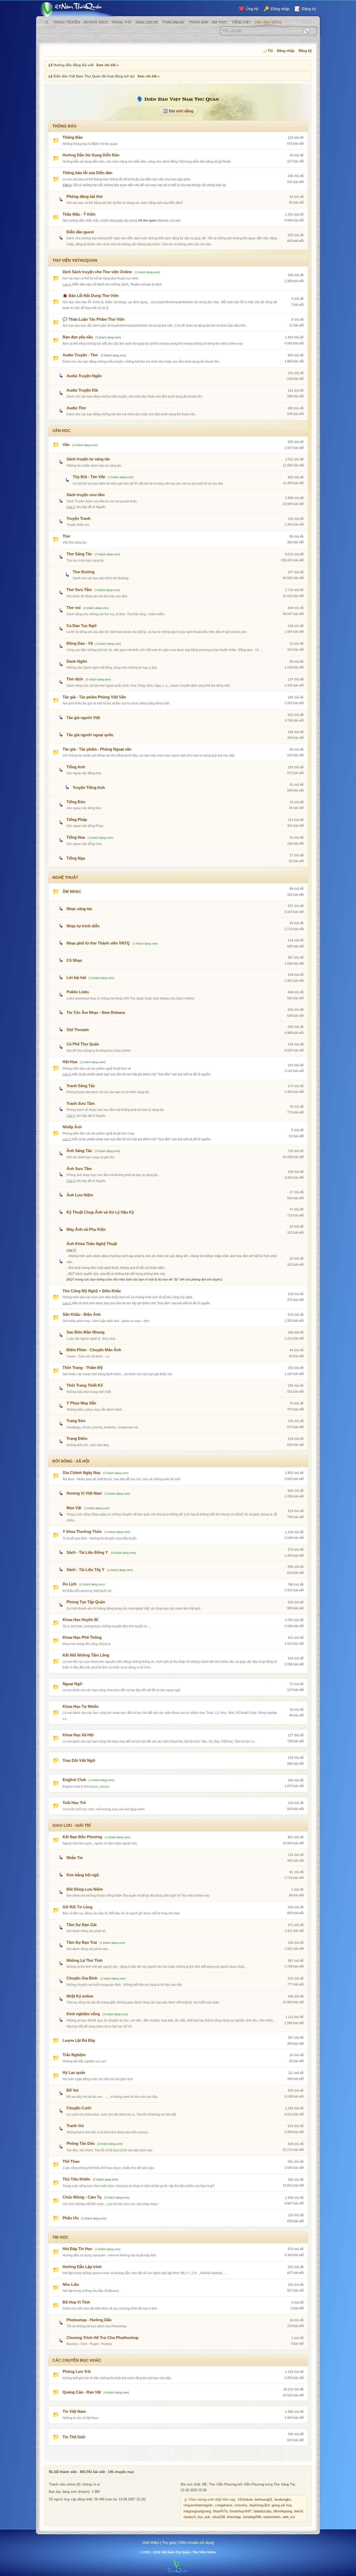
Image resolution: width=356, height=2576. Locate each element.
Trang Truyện (66, 22)
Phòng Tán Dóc (81, 2143)
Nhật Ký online (80, 1996)
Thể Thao (71, 2161)
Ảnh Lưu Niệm (80, 1195)
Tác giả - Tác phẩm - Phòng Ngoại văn (97, 749)
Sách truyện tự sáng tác (88, 459)
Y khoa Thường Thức (82, 1531)
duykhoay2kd (259, 2505)
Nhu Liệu (71, 2284)
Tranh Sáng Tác (81, 1086)
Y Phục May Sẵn (81, 1403)
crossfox (241, 2505)
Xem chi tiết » (107, 65)
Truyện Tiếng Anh (89, 787)
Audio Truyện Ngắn (84, 376)
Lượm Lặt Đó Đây (79, 2040)
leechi (299, 2511)
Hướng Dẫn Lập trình (82, 2267)
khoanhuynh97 (241, 2511)
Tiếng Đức (76, 802)
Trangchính (47, 22)
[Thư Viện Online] (78, 9)
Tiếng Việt (241, 22)
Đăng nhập (286, 51)
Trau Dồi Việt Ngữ (79, 1760)
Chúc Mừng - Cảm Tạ (82, 2197)
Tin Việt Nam (74, 2411)
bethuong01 (264, 2500)
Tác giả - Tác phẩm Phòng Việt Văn (94, 697)
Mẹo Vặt (74, 1508)
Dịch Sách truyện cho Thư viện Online (97, 272)
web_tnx (289, 2517)
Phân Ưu (70, 2218)
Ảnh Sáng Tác (79, 1151)
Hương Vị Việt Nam (84, 1493)
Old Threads (78, 1030)
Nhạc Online (147, 22)
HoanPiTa (220, 2511)
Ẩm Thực (220, 22)
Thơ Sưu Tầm (79, 590)
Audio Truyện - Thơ (80, 355)
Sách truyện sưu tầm (85, 495)
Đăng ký (305, 51)
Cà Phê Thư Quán (83, 1044)
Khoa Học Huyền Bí (80, 1620)
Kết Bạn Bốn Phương (82, 1837)
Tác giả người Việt (83, 718)
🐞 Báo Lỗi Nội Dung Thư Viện (91, 296)
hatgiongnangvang (197, 2511)
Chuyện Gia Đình (82, 1978)
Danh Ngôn (77, 661)
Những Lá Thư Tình (84, 1960)
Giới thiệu (151, 2542)
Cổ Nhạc (74, 960)
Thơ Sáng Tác (79, 554)
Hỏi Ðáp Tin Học (77, 2249)
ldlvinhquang (283, 2511)
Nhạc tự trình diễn (83, 926)
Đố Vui (72, 2090)
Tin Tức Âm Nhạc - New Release (96, 1012)
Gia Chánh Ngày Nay (81, 1473)
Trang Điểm (77, 1438)
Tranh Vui (75, 2126)
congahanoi (224, 2505)
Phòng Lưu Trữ (77, 2371)
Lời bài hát (76, 978)
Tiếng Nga (76, 858)
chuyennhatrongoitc (198, 2505)
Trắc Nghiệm (74, 2055)
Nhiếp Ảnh (72, 1127)
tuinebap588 (252, 2517)
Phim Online (173, 22)
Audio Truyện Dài (82, 390)
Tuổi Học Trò (74, 1803)
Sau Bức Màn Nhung (85, 1332)
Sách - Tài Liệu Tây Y (85, 1570)
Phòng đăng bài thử (85, 196)
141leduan (245, 2500)
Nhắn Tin (75, 1858)
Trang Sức (76, 1421)
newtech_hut (193, 2517)
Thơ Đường (84, 572)
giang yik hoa (282, 2505)
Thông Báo (73, 137)
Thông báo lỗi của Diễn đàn (87, 173)
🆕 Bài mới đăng (178, 111)
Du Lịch (70, 1584)
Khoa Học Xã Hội (78, 1735)
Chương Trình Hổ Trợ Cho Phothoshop (102, 2338)
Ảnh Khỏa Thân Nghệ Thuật (92, 1244)
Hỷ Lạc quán (74, 2072)
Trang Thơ (122, 22)
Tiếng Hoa (76, 837)
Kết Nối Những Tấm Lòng (86, 1655)
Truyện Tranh (78, 518)
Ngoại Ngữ (72, 1684)
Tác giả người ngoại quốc (90, 735)
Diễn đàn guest (80, 232)
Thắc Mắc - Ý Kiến (79, 214)
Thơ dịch (75, 679)
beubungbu (283, 2500)
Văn (66, 445)
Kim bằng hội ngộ (83, 1875)
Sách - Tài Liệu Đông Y (87, 1552)
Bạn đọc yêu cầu (78, 337)
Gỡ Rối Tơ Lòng (78, 1907)
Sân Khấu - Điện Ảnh (82, 1314)
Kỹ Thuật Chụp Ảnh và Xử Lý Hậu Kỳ (100, 1212)
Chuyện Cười (79, 2108)
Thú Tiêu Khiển (76, 2179)
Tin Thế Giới (74, 2437)
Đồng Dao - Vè (80, 643)
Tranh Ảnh (198, 22)
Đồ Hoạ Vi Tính (76, 2302)
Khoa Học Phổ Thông (82, 1637)
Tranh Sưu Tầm (81, 1103)
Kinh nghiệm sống (83, 2014)
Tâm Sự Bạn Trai (82, 1942)
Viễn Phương (254, 2484)
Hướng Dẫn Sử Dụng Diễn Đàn (91, 155)
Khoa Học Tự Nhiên (81, 1706)
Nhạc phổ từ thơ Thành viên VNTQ (98, 943)
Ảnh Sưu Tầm (79, 1169)
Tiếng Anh (76, 767)
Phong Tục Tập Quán (86, 1602)
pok (207, 2517)
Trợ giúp (169, 2542)
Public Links (78, 992)
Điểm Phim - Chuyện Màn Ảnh (94, 1350)
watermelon (272, 2517)
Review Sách (96, 22)
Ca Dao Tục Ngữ (82, 626)
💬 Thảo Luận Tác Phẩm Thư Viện (94, 319)
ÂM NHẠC (72, 891)
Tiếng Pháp (77, 820)
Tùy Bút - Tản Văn (89, 477)
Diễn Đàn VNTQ (268, 22)
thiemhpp (234, 2517)
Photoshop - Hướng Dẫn (89, 2320)
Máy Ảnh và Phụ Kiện (86, 1229)
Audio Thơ (76, 408)
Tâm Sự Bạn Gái (81, 1925)
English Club (74, 1780)
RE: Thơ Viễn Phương (219, 2484)
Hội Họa (70, 1062)
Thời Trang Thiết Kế (85, 1385)
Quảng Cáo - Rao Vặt (82, 2392)
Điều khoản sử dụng (197, 2542)
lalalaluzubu (262, 2511)
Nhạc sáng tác (79, 909)
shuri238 (219, 2517)
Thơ (66, 536)
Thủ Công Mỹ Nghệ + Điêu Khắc (92, 1291)
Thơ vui (73, 608)
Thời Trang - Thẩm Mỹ (83, 1368)
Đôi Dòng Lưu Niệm (85, 1889)
